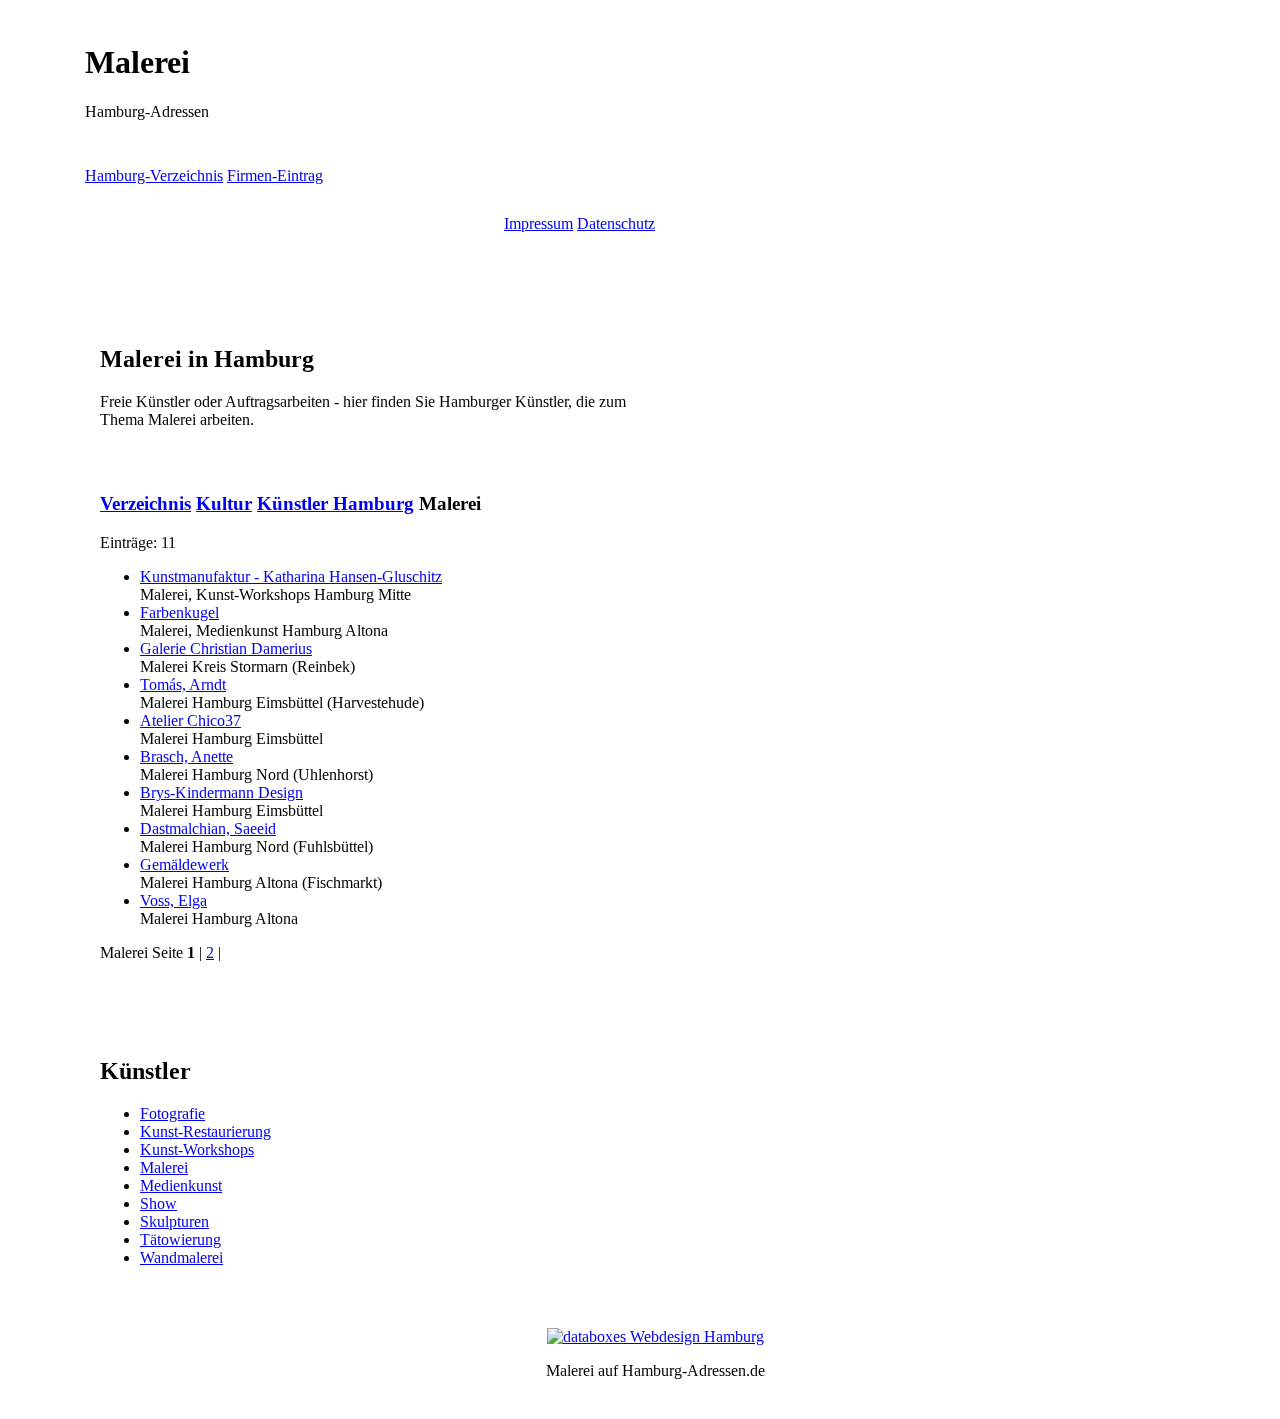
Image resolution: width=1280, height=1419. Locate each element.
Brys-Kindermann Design (221, 792)
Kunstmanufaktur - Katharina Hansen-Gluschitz (291, 576)
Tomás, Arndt (183, 684)
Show (158, 1203)
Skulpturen (174, 1221)
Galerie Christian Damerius (226, 648)
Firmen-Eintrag (275, 175)
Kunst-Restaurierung (205, 1131)
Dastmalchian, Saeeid (208, 828)
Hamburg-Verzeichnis (154, 175)
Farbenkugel (179, 612)
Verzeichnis (145, 503)
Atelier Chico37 (190, 720)
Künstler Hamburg (335, 503)
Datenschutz (616, 223)
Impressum (538, 223)
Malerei (164, 1167)
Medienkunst (181, 1185)
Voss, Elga (173, 900)
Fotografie (172, 1113)
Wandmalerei (181, 1257)
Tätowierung (180, 1239)
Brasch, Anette (186, 756)
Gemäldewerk (184, 864)
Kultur (224, 503)
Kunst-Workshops (197, 1149)
